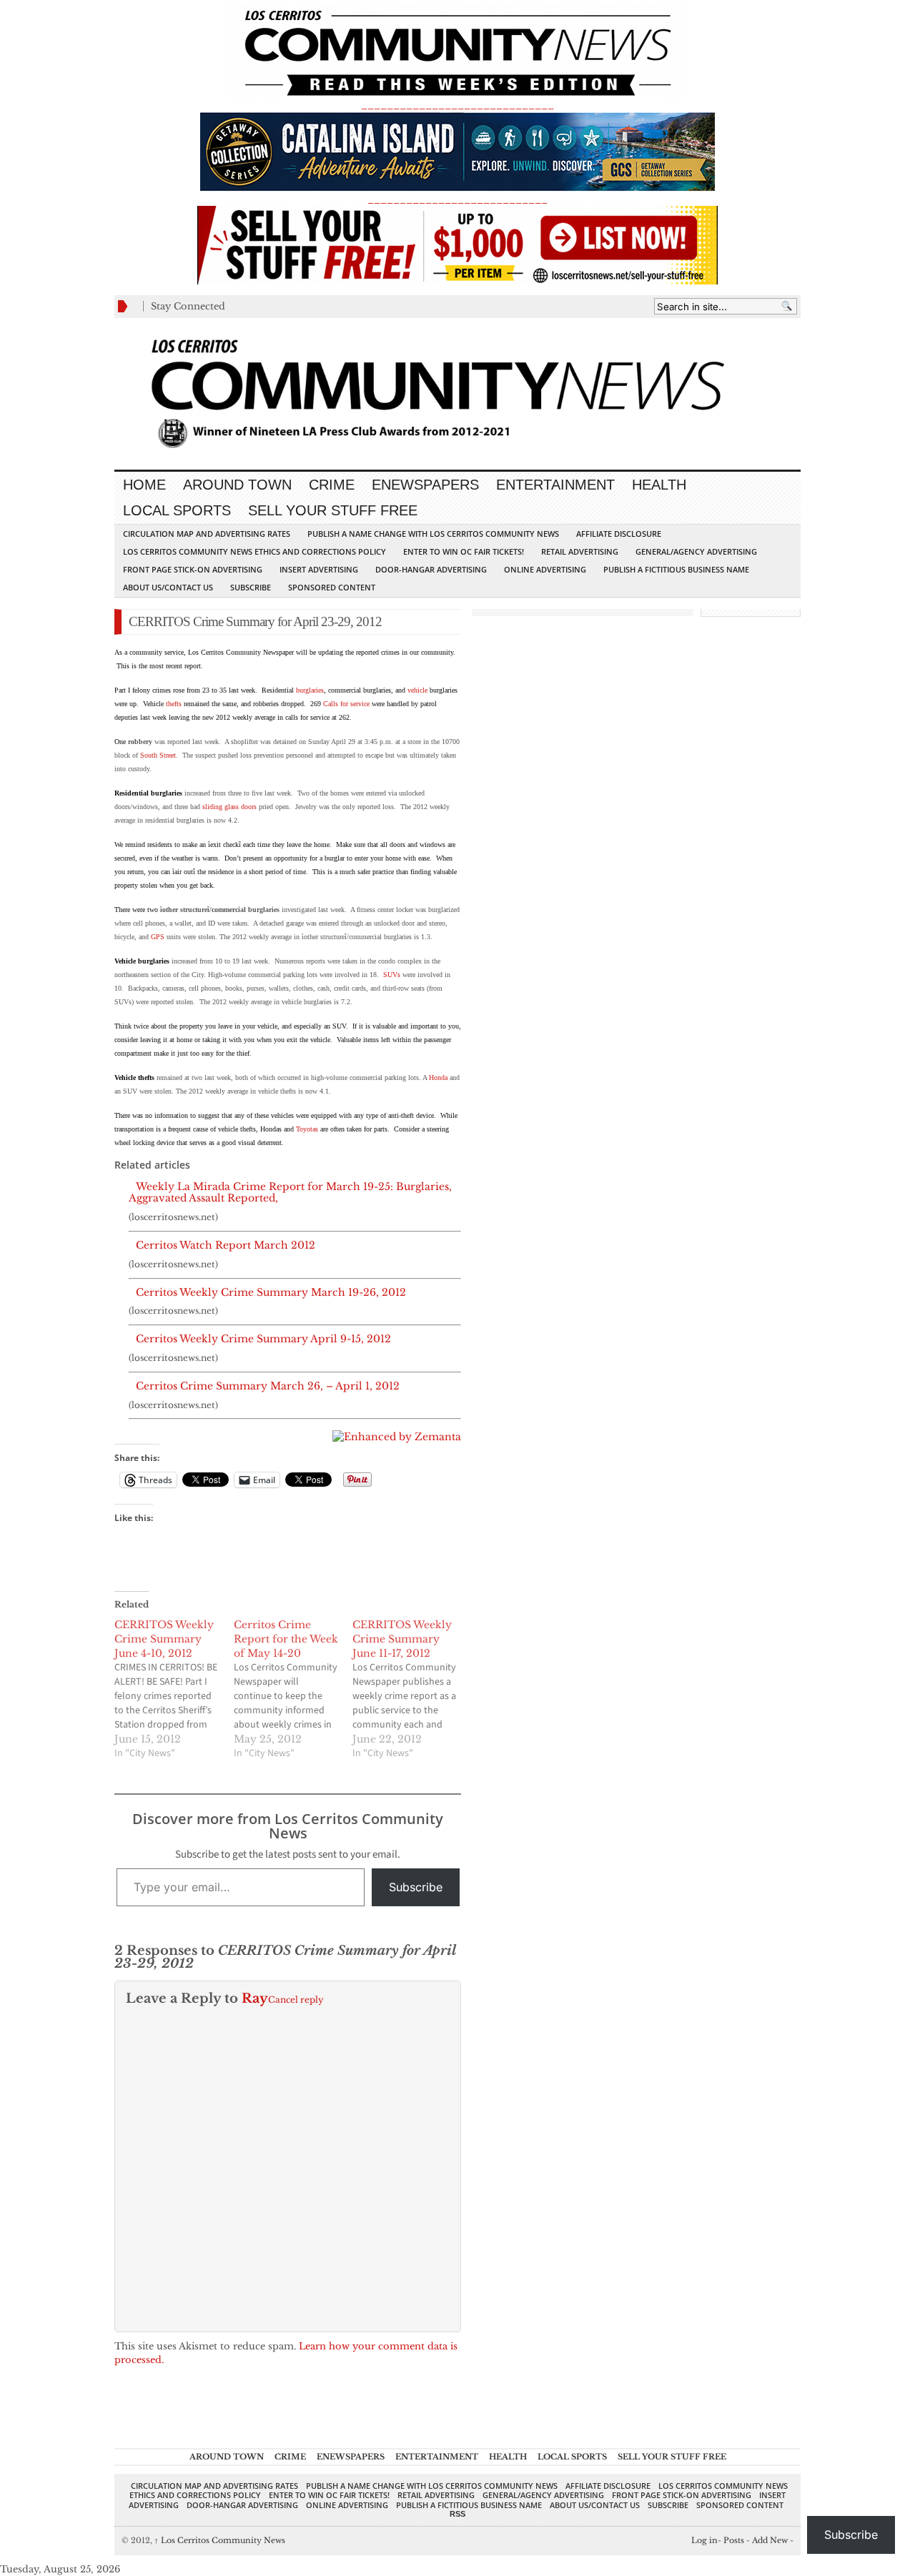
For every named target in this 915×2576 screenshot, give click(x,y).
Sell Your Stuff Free (333, 510)
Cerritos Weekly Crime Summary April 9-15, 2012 (263, 1339)
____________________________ (457, 199)
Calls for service (346, 704)
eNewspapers (425, 485)
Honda (438, 1078)
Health (659, 485)
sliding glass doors (229, 807)
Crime (332, 485)
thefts (174, 704)
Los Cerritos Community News (220, 2540)
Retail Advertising (580, 551)
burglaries (310, 690)
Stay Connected (188, 306)
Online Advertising (545, 569)
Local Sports (177, 510)
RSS (457, 2514)
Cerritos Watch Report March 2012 (226, 1245)
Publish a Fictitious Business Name (676, 569)
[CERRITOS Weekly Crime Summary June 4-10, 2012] (174, 1689)
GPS (158, 937)
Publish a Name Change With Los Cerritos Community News (433, 534)
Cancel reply (296, 2000)
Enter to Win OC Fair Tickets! (464, 551)
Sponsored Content (332, 587)
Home (144, 485)
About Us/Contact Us (168, 587)
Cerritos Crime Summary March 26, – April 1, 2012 (268, 1386)
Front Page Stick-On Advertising (193, 569)
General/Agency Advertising (696, 551)
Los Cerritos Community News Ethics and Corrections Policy (254, 551)
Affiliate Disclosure (619, 534)
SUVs (392, 975)
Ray (255, 1998)
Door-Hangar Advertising (431, 569)
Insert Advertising (319, 569)
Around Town (237, 485)
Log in (704, 2540)
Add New (770, 2540)
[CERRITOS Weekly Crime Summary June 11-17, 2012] (412, 1689)
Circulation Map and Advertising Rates (207, 534)
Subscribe (251, 587)
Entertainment (555, 485)
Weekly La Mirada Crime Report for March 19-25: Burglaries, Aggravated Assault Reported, (290, 1193)
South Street (158, 755)
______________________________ (457, 105)
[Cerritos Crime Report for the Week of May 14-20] (293, 1689)
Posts (734, 2540)
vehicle (417, 690)
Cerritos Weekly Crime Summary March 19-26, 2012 (271, 1293)
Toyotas (307, 1129)
